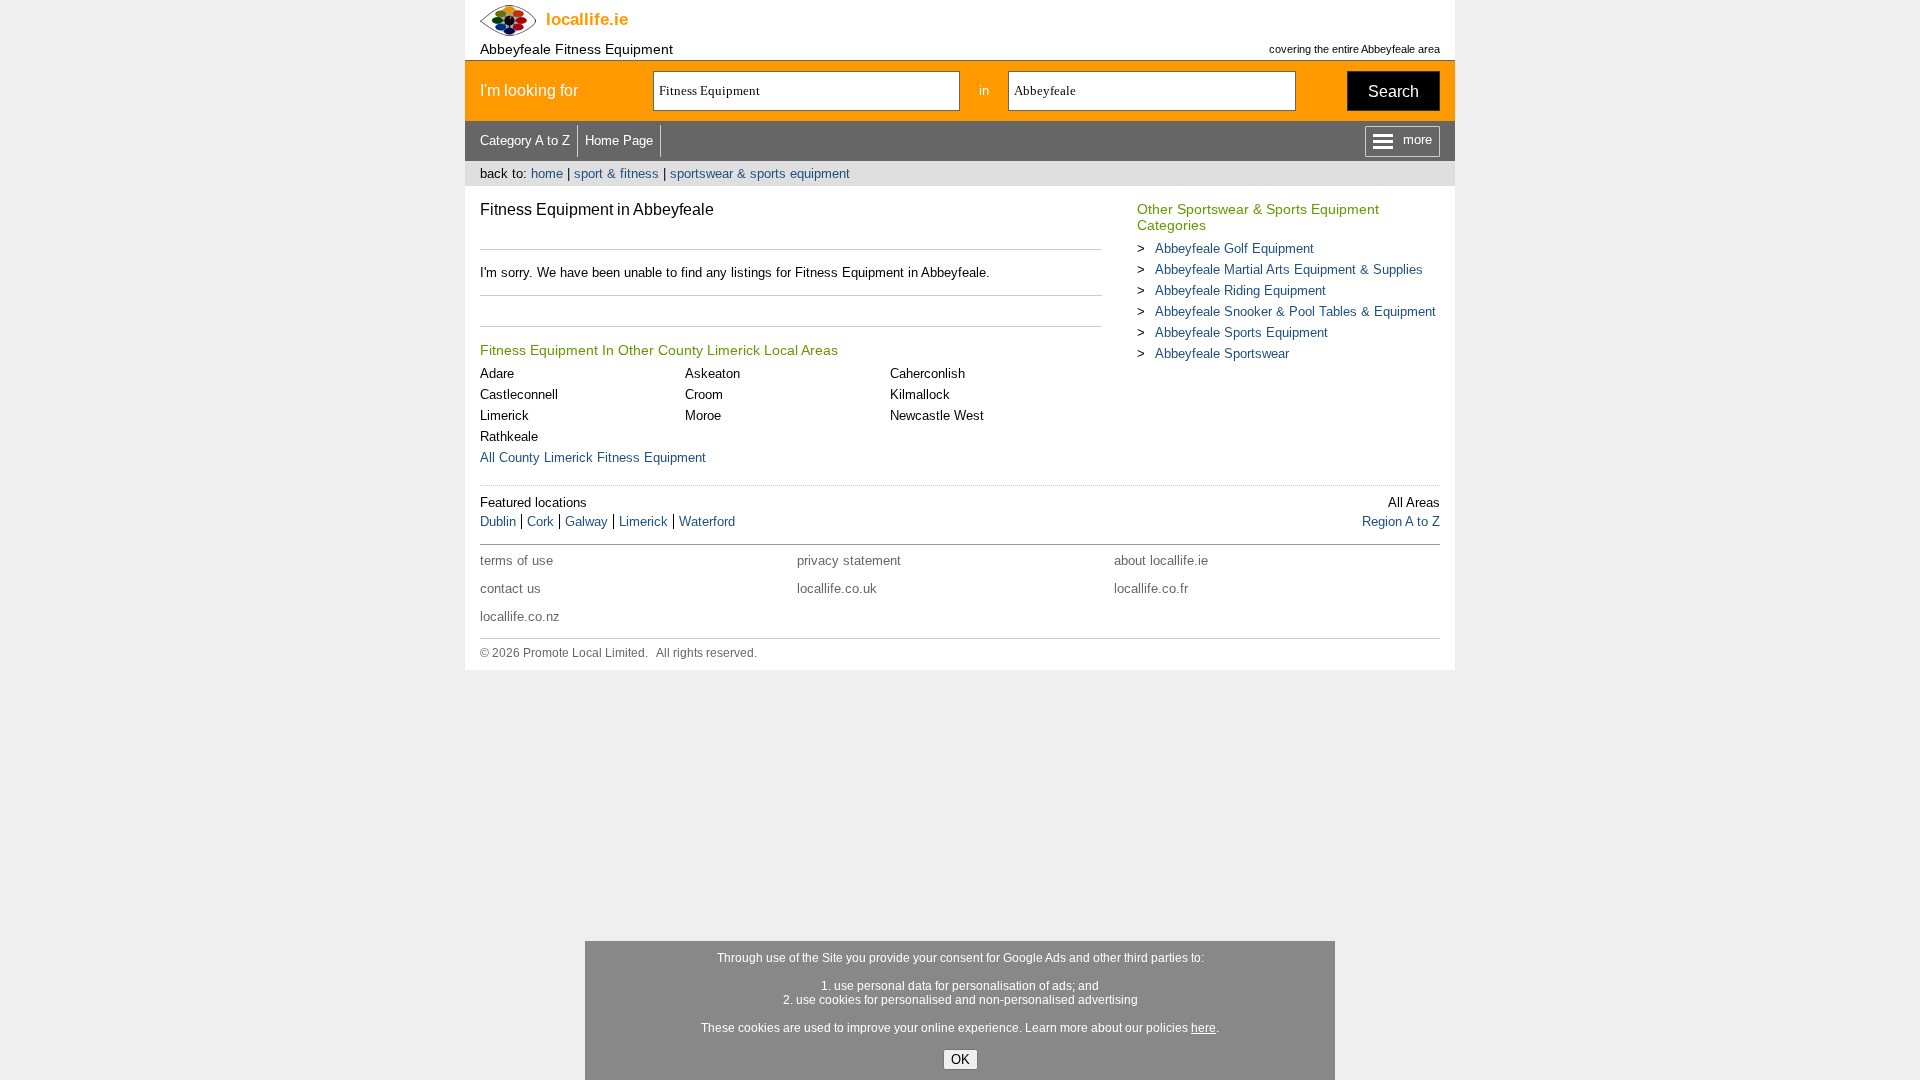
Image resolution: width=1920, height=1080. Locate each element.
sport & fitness (616, 173)
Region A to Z (1401, 521)
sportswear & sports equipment (760, 173)
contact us (510, 588)
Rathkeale (509, 436)
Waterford (707, 521)
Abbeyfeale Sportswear (1222, 353)
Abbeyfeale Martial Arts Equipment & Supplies (1289, 269)
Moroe (703, 415)
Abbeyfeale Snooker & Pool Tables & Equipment (1295, 311)
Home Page (619, 140)
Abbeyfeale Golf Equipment (1234, 248)
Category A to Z (525, 140)
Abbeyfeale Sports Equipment (1241, 332)
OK (960, 1059)
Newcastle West (937, 415)
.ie (587, 19)
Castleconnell (519, 394)
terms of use (516, 560)
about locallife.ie (1161, 560)
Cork (540, 521)
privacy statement (849, 560)
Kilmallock (920, 394)
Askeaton (712, 373)
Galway (586, 521)
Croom (704, 394)
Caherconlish (927, 373)
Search (1393, 91)
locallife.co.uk (837, 588)
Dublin (498, 521)
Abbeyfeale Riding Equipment (1240, 290)
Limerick (504, 415)
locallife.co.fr (1151, 588)
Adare (497, 373)
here (1203, 1028)
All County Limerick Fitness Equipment (593, 457)
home (547, 173)
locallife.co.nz (520, 616)
